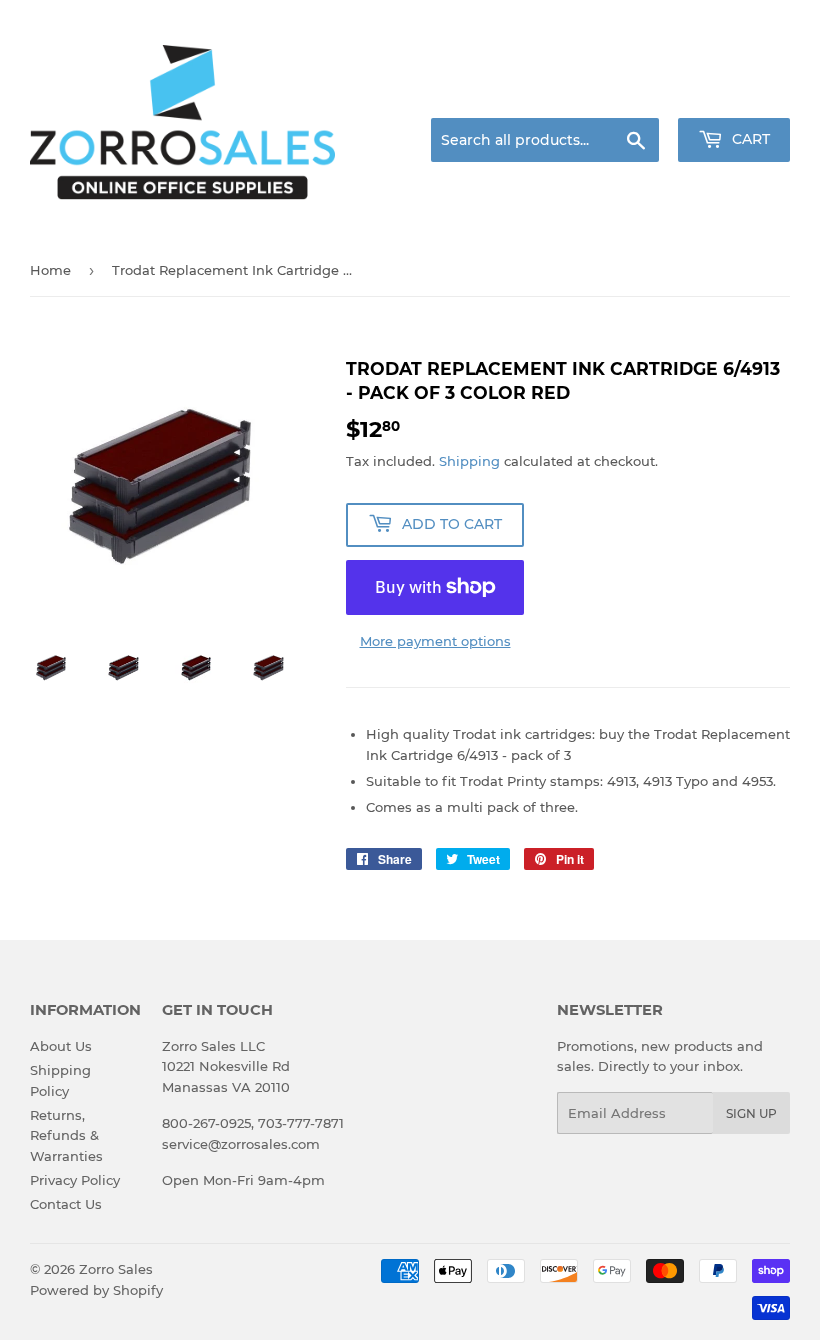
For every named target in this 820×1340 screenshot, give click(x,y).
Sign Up (751, 1113)
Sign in (632, 94)
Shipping (469, 461)
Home (50, 270)
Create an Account (735, 94)
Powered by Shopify (96, 1290)
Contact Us (66, 1204)
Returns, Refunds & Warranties (66, 1136)
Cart (749, 139)
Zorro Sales (116, 1269)
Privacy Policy (75, 1180)
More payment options (435, 641)
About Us (61, 1046)
